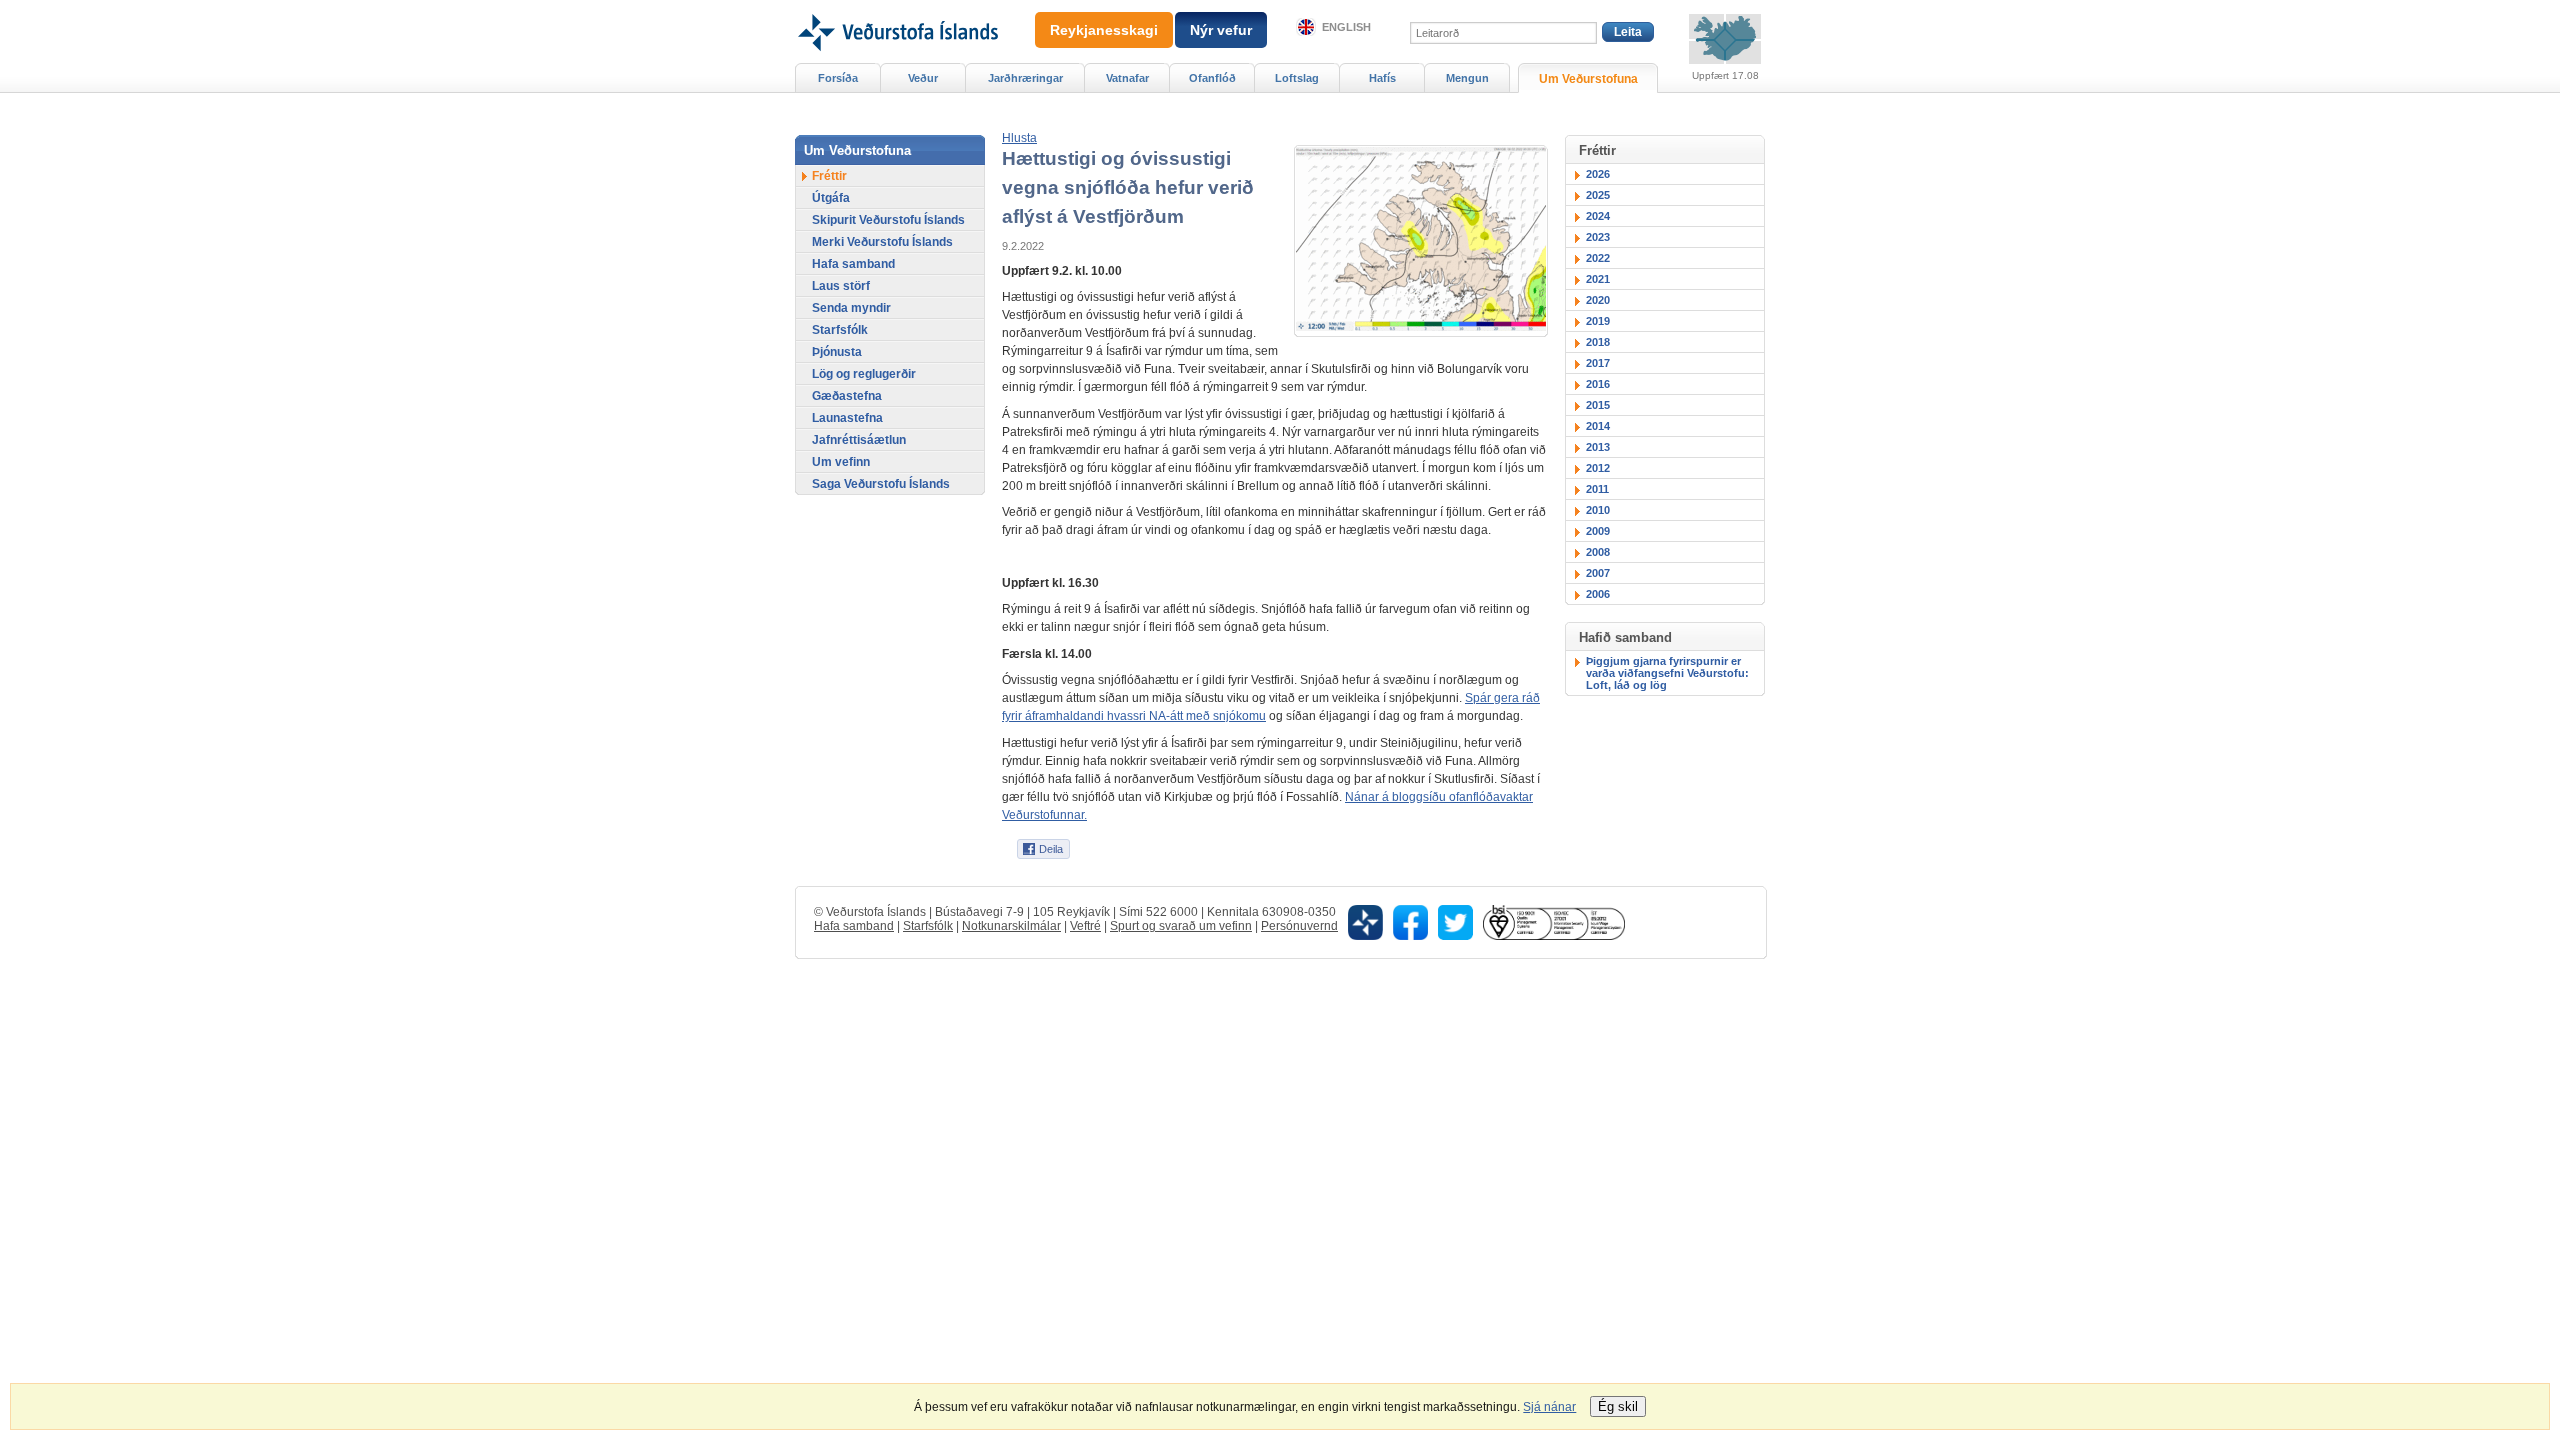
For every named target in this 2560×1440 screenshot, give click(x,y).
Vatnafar (1127, 78)
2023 (1598, 237)
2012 (1598, 468)
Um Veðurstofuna (1588, 79)
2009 (1598, 531)
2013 (1598, 447)
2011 (1597, 489)
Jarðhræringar (1025, 78)
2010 (1598, 510)
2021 (1598, 279)
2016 (1598, 384)
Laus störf (841, 286)
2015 (1598, 405)
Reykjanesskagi (1104, 30)
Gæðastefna (847, 396)
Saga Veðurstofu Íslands (881, 484)
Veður (923, 78)
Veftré (1085, 926)
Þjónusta (837, 352)
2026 (1598, 174)
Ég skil (1618, 1406)
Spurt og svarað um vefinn (1181, 926)
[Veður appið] (1365, 922)
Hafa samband (853, 264)
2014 (1598, 426)
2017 (1598, 363)
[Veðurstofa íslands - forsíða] (896, 7)
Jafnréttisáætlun (859, 440)
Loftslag (1297, 78)
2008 (1598, 552)
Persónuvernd (1299, 926)
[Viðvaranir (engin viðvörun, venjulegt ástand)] (1725, 39)
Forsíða (838, 78)
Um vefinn (841, 462)
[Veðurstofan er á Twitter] (1455, 922)
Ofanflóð (1212, 78)
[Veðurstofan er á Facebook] (1410, 922)
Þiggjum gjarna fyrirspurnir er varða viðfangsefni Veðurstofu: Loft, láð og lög (1667, 673)
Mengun (1467, 78)
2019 (1598, 321)
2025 (1598, 195)
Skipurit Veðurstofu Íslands (888, 220)
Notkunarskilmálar (1011, 926)
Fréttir (829, 176)
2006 (1598, 594)
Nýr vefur (1221, 30)
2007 (1598, 573)
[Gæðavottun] (1554, 922)
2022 (1598, 258)
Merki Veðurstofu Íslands (882, 242)
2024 (1598, 216)
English (1346, 27)
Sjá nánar (1549, 1407)
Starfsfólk (840, 330)
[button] (1019, 138)
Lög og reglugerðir (864, 374)
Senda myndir (851, 308)
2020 (1598, 300)
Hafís (1382, 78)
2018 (1598, 342)
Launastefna (847, 418)
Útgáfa (831, 198)
